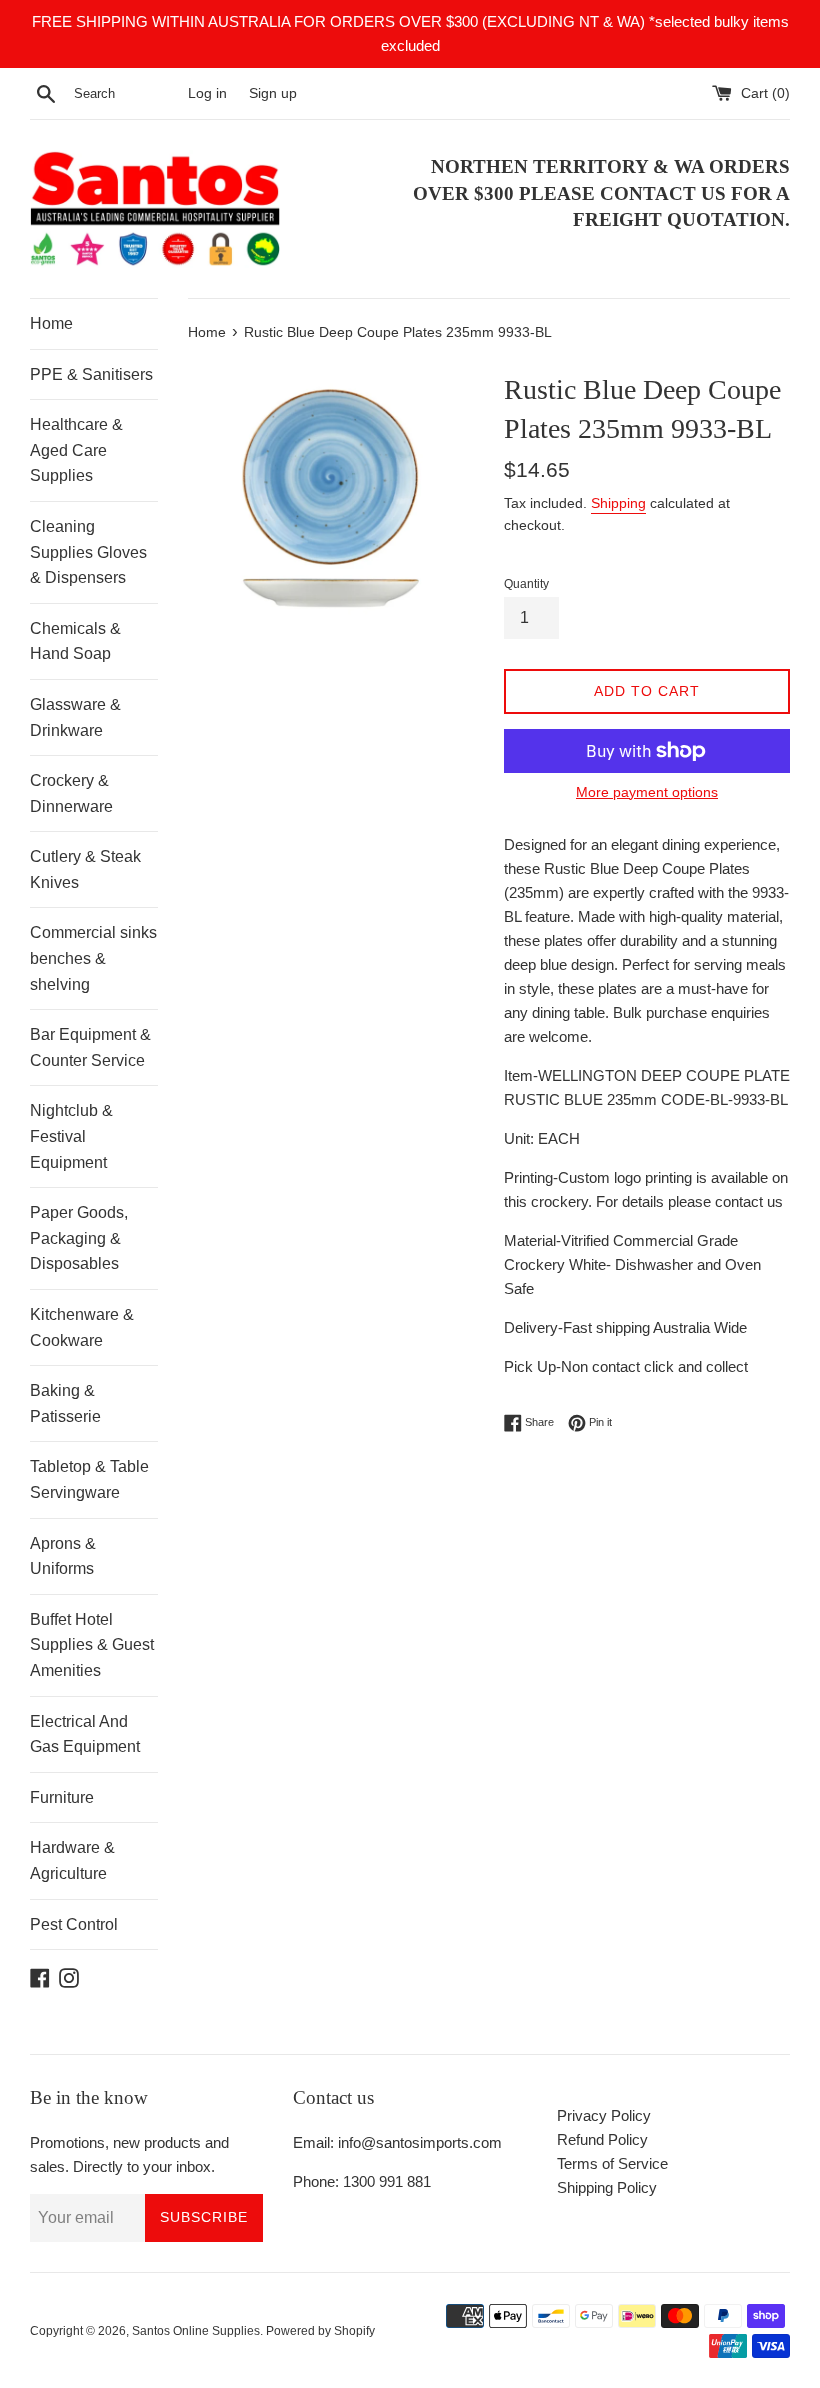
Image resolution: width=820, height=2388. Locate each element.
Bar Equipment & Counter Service (90, 1047)
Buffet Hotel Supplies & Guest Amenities (92, 1645)
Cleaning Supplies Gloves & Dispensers (88, 552)
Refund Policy (602, 2139)
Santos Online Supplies (196, 2331)
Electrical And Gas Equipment (85, 1734)
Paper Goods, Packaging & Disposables (79, 1238)
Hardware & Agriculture (72, 1860)
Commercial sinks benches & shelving (93, 958)
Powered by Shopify (320, 2331)
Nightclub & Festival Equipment (71, 1136)
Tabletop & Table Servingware (89, 1479)
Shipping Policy (607, 2187)
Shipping (618, 503)
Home (51, 323)
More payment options (647, 792)
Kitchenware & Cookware (82, 1327)
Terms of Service (612, 2163)
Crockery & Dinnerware (71, 793)
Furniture (62, 1797)
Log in (207, 93)
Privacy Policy (604, 2115)
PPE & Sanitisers (91, 374)
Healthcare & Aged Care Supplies (76, 450)
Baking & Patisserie (65, 1403)
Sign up (273, 93)
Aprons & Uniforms (63, 1556)
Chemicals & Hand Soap (75, 641)
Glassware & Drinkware (75, 717)
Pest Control (74, 1924)
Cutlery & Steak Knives (85, 869)
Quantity (526, 584)
